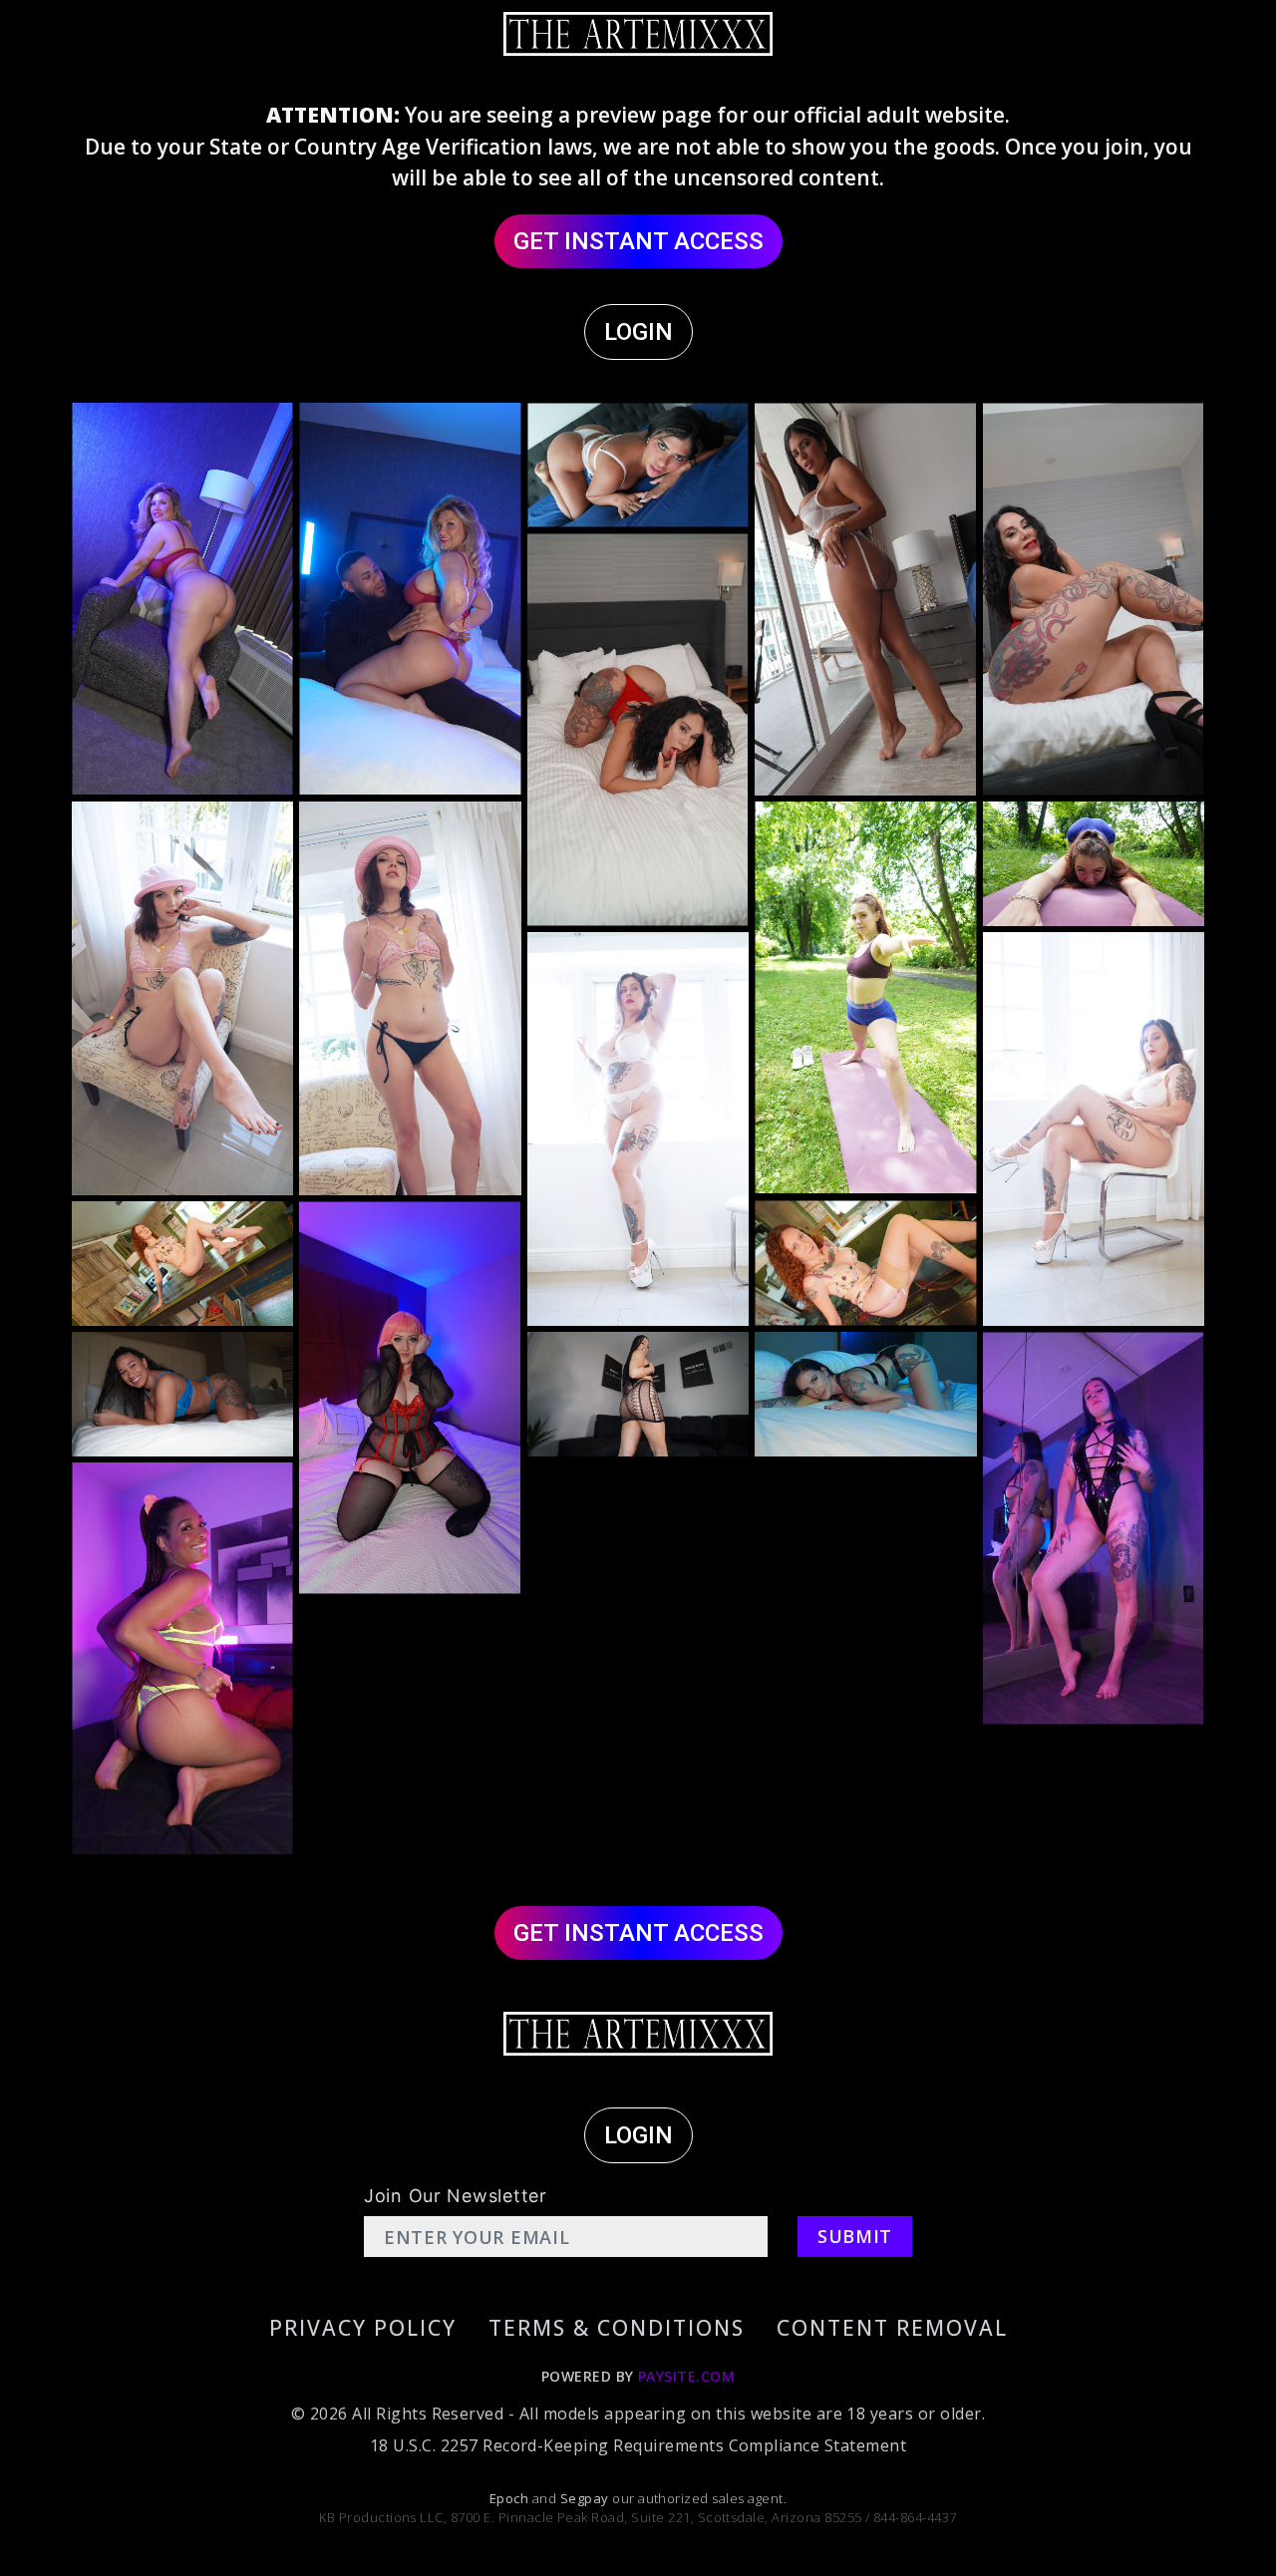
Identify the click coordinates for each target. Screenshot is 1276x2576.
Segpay (586, 2498)
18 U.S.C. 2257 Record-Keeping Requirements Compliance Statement (638, 2445)
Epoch (511, 2498)
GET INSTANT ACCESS (638, 241)
